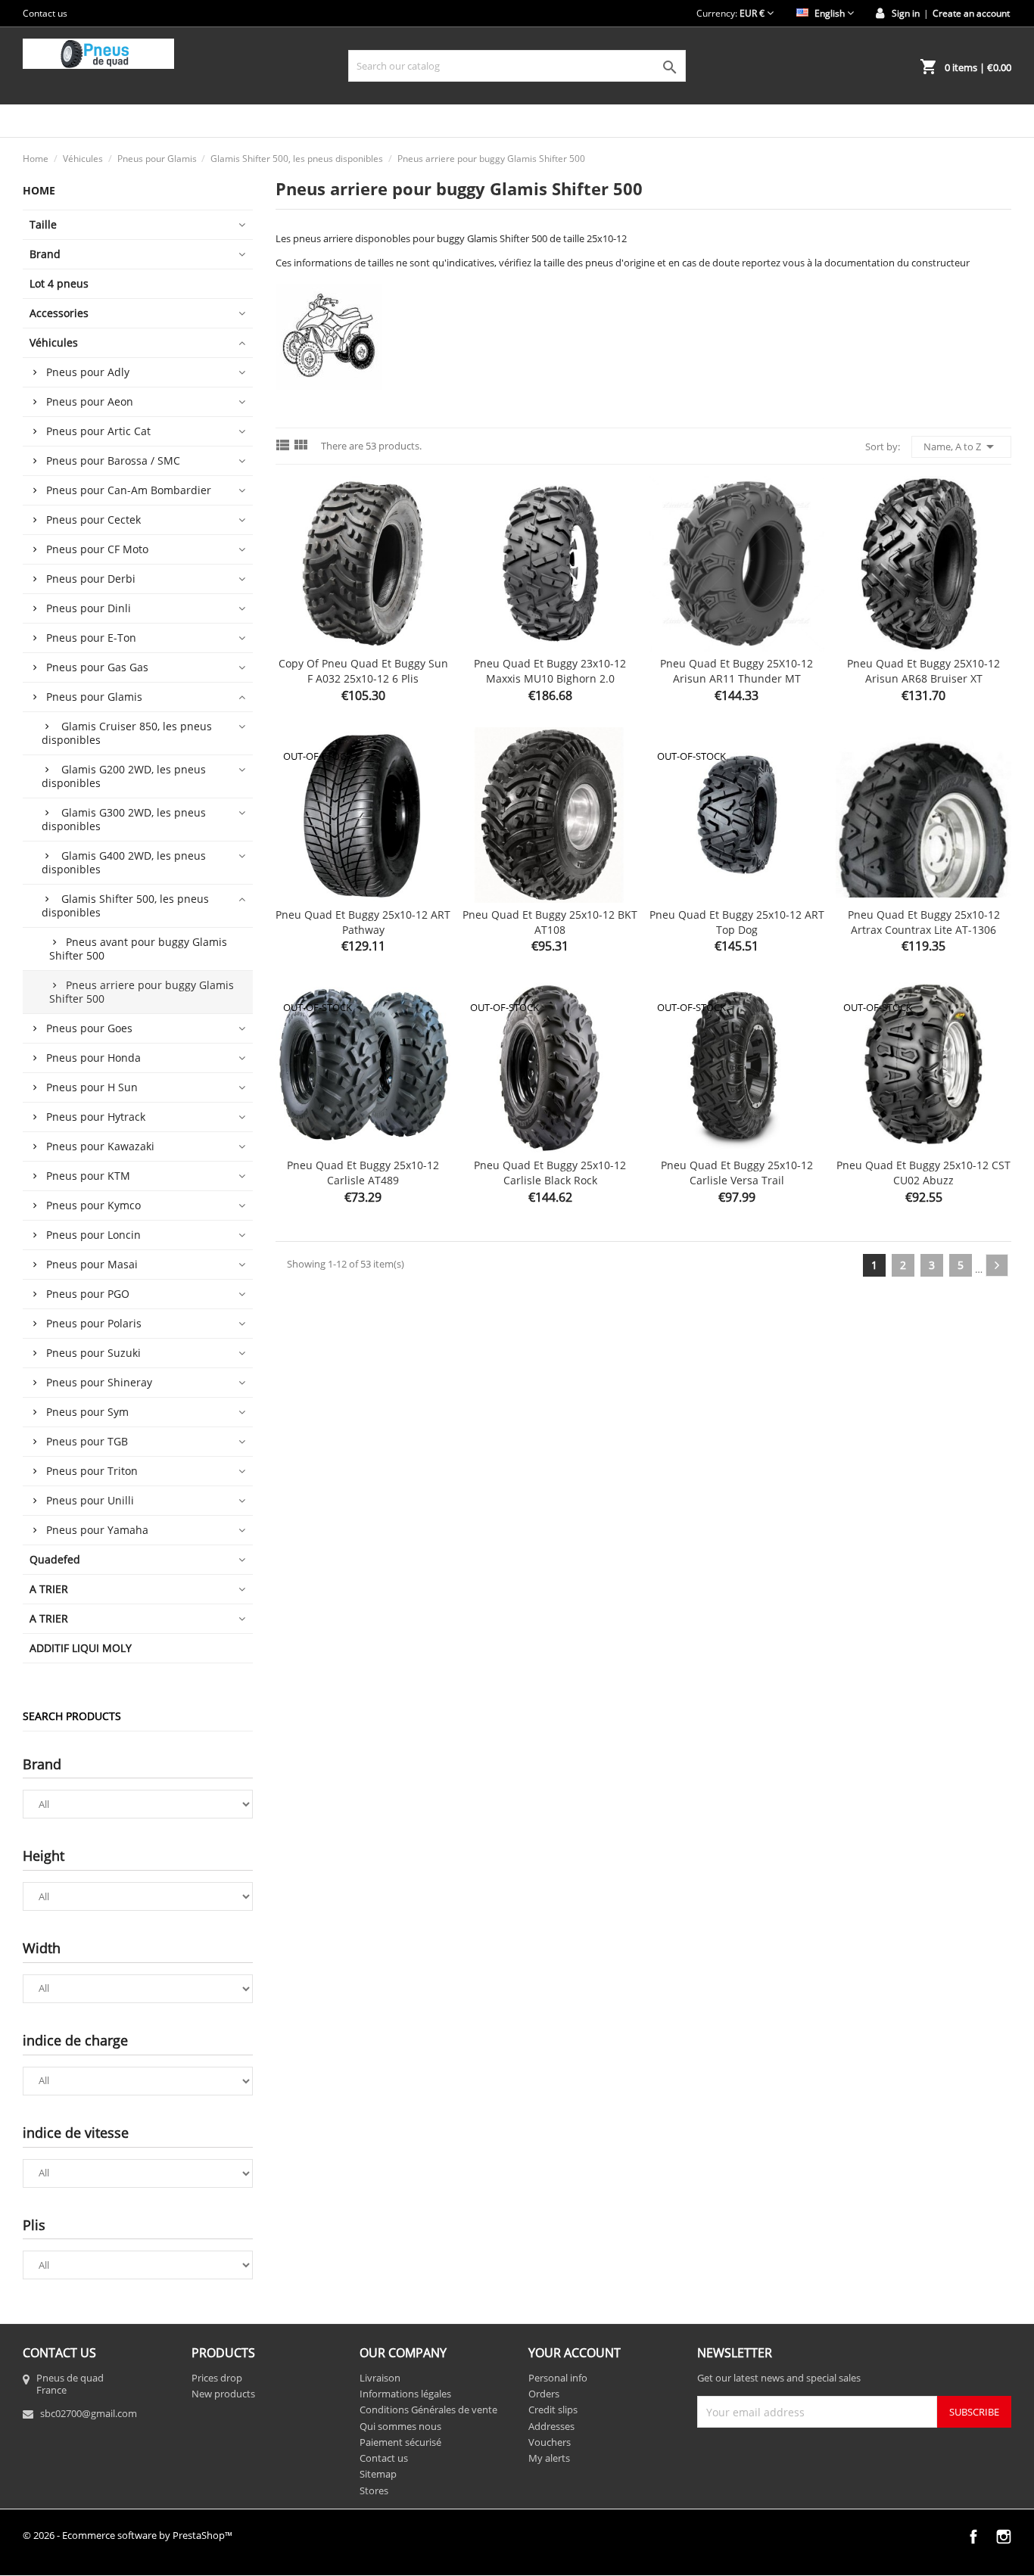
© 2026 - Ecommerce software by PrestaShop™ (128, 2535)
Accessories (59, 313)
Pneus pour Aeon (90, 401)
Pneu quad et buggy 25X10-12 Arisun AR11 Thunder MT (737, 671)
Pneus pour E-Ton (91, 638)
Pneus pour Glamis (94, 697)
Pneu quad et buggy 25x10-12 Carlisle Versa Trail (737, 1173)
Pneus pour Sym (87, 1412)
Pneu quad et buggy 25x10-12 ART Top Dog (737, 922)
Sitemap (378, 2474)
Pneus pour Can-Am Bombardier (129, 490)
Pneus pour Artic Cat (98, 431)
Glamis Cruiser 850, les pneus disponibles (127, 733)
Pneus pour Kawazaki (100, 1146)
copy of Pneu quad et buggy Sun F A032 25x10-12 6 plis (363, 671)
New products (223, 2394)
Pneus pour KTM (88, 1176)
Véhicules (54, 342)
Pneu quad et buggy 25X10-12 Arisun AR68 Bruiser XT (923, 671)
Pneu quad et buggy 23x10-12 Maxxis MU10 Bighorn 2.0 (550, 671)
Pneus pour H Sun (92, 1087)
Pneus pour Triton (92, 1471)
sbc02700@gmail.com (89, 2413)
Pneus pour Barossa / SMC (113, 460)
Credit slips (553, 2410)
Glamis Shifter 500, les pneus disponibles (125, 905)
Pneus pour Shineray (99, 1382)
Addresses (551, 2426)
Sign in (906, 13)
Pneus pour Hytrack (96, 1117)
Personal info (558, 2378)
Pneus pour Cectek (93, 520)
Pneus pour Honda (93, 1058)
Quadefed (55, 1559)
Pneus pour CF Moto (97, 549)
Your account (575, 2353)
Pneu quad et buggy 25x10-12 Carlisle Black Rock (550, 1173)
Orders (544, 2394)
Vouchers (550, 2442)
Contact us (45, 13)
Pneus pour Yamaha (97, 1530)
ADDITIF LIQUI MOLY (81, 1648)
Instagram (1004, 2537)
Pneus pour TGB (87, 1441)
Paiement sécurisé (400, 2442)
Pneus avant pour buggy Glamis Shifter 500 (138, 949)
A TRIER (49, 1589)
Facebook (973, 2537)
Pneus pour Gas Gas (97, 667)
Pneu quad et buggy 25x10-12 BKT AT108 (550, 922)
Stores (374, 2490)
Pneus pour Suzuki (93, 1353)
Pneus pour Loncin (93, 1235)
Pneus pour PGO (88, 1294)
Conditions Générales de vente (428, 2410)
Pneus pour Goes (89, 1028)
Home (39, 190)
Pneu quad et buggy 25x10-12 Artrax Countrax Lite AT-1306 (924, 922)
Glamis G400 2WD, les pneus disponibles (124, 862)
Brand (45, 254)
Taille (43, 224)
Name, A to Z (961, 446)
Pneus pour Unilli (90, 1500)
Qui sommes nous (400, 2426)
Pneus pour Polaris (94, 1323)
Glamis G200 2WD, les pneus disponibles (124, 776)
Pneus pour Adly (88, 372)
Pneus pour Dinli (89, 608)
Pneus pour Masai (92, 1264)
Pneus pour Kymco (93, 1205)
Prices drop (217, 2378)
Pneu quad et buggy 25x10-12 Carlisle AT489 (363, 1173)
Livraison (380, 2378)
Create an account (971, 13)
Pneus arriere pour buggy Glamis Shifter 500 (142, 992)
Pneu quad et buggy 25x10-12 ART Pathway (363, 922)
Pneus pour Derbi (91, 579)
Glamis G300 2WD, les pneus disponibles (124, 819)
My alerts (549, 2458)
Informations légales (405, 2394)
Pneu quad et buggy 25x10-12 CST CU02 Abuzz (923, 1173)
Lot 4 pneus (59, 283)
